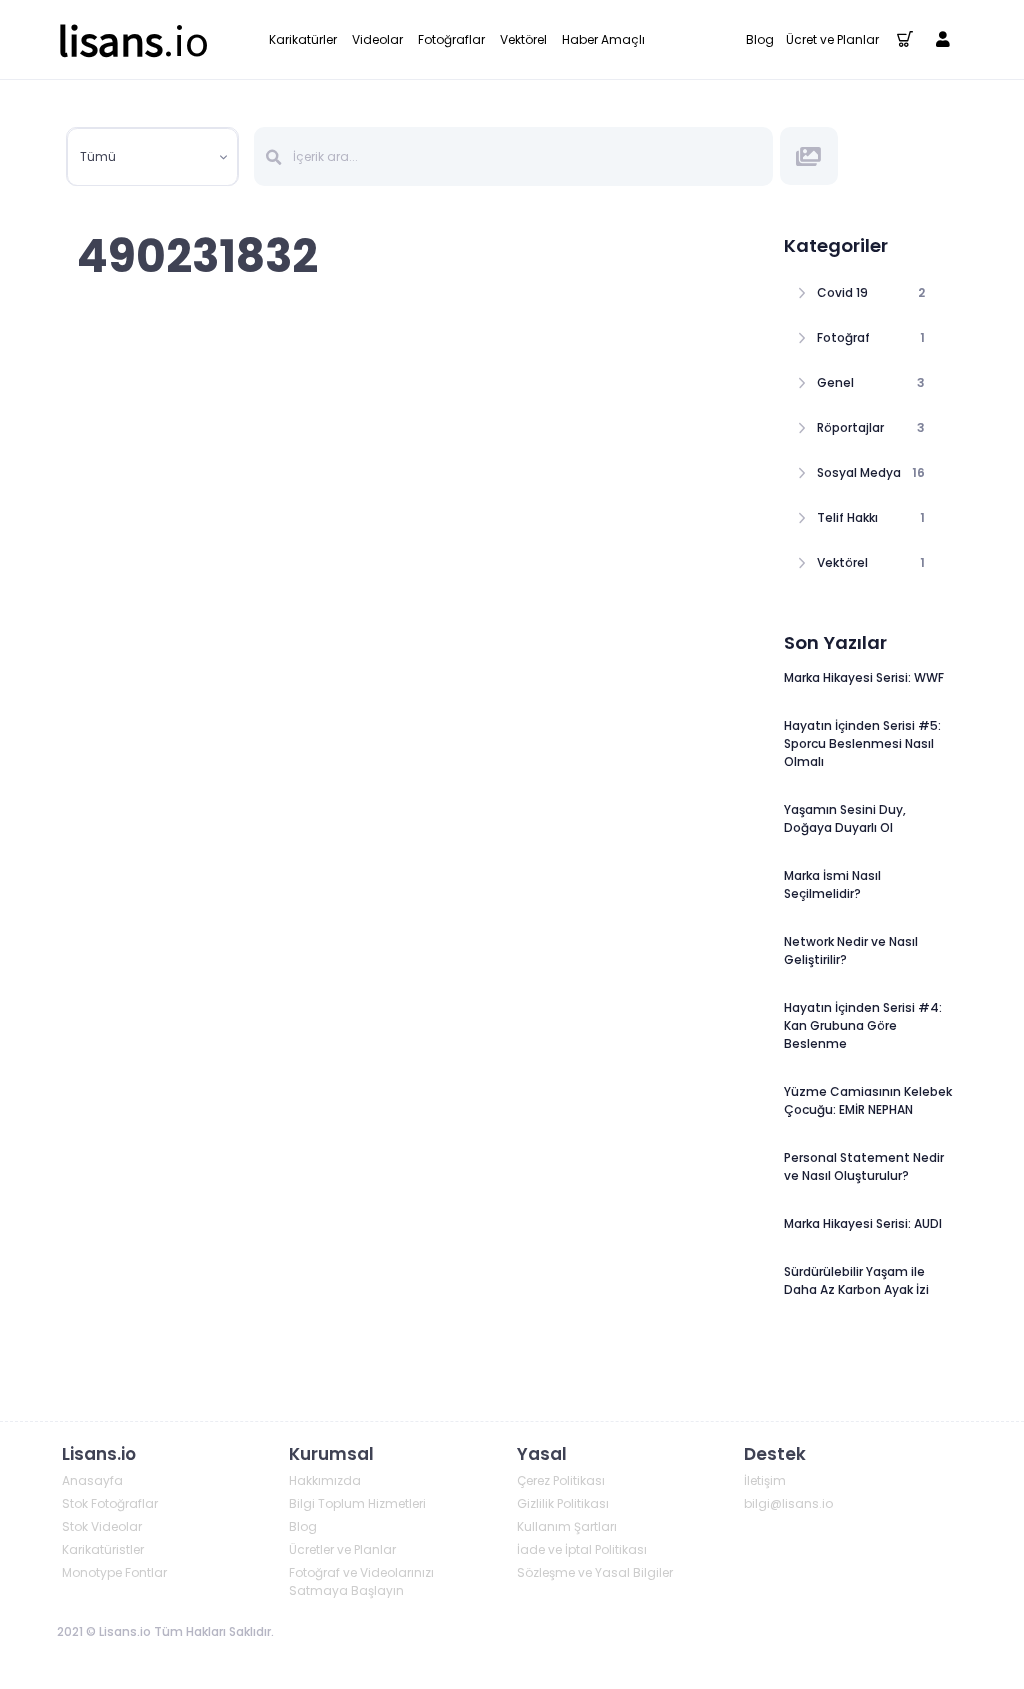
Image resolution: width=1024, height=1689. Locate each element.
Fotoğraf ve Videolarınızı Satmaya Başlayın (361, 1581)
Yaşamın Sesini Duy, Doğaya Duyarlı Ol (845, 818)
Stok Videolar (102, 1526)
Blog (760, 39)
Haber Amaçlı (603, 39)
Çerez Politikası (561, 1480)
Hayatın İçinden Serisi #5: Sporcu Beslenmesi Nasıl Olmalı (862, 743)
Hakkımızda (325, 1480)
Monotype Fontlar (114, 1572)
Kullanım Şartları (567, 1526)
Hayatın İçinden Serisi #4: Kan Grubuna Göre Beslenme (863, 1025)
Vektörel (523, 39)
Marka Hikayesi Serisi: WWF (864, 677)
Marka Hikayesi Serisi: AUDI (863, 1223)
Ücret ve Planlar (832, 39)
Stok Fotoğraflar (110, 1503)
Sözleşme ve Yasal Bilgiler (595, 1572)
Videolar (377, 39)
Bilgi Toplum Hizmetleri (357, 1503)
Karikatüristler (103, 1549)
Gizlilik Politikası (563, 1503)
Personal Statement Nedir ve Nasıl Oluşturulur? (864, 1166)
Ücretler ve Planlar (342, 1549)
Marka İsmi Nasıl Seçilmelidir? (832, 884)
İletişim (765, 1480)
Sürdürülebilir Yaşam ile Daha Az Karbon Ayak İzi (856, 1280)
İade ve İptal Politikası (582, 1549)
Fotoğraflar (451, 39)
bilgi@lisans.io (788, 1503)
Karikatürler (303, 39)
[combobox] (152, 157)
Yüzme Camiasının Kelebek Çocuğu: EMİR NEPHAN (868, 1100)
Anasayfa (92, 1480)
